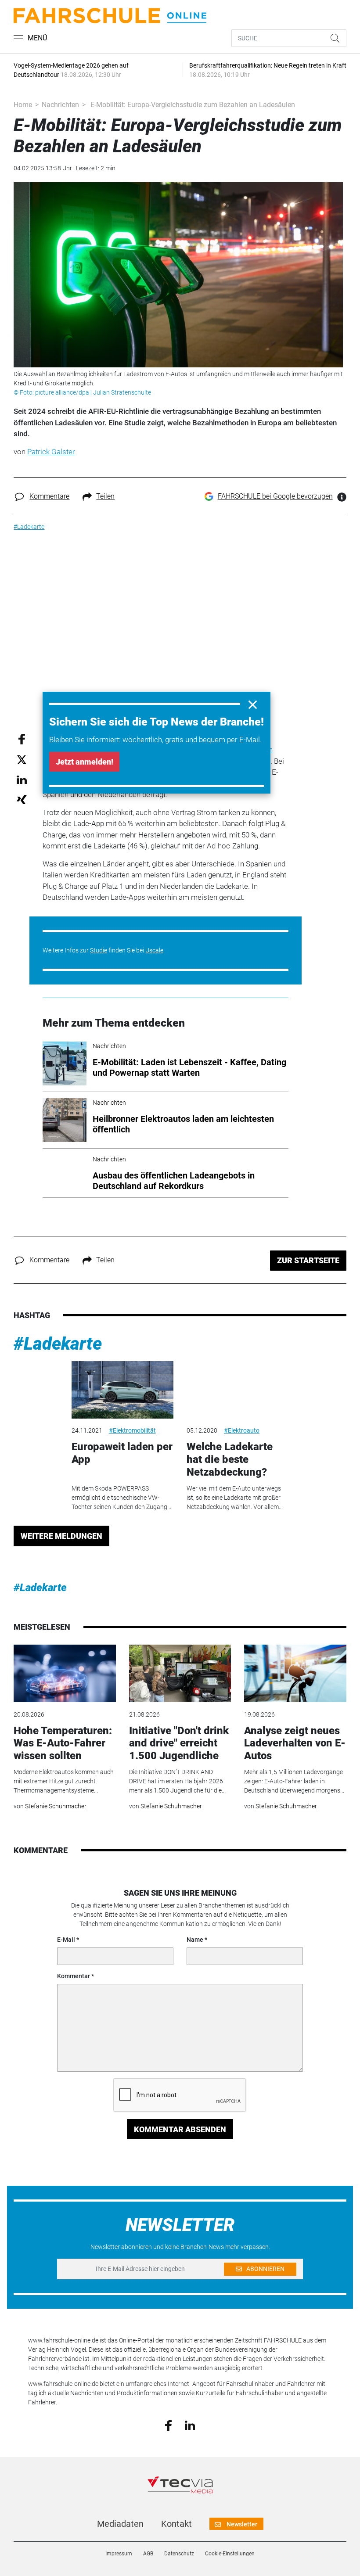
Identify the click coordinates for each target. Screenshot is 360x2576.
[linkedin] (190, 2425)
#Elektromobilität (132, 1430)
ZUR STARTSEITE (308, 1260)
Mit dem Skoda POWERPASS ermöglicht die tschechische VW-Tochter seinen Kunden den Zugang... (121, 1498)
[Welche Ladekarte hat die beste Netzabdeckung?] (238, 1390)
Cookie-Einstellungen (230, 2554)
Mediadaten (120, 2524)
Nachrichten (60, 105)
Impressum (119, 2554)
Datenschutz (179, 2554)
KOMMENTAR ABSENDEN (180, 2129)
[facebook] (168, 2425)
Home (23, 105)
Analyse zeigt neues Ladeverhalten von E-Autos (295, 1743)
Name (195, 1940)
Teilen (105, 496)
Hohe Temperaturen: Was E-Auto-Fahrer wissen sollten (63, 1743)
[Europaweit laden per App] (122, 1390)
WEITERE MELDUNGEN (61, 1536)
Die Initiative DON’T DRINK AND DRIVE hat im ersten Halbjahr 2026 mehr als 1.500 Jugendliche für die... (177, 1781)
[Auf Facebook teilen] (22, 738)
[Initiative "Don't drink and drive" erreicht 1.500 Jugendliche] (180, 1673)
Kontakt (176, 2524)
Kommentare (49, 496)
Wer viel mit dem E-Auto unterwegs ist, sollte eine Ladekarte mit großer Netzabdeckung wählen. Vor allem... (235, 1498)
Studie (99, 950)
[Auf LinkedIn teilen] (22, 779)
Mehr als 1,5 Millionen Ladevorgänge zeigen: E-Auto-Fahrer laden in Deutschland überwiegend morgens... (294, 1781)
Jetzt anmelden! (85, 762)
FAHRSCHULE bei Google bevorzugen (275, 496)
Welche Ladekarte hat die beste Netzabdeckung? (230, 1459)
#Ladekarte (58, 1344)
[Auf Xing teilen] (22, 799)
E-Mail (66, 1940)
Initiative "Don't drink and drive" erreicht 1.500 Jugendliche (179, 1743)
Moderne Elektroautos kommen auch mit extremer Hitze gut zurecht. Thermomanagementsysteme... (64, 1781)
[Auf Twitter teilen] (22, 760)
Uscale (154, 950)
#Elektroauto (242, 1430)
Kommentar (74, 1976)
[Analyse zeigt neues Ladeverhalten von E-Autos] (295, 1673)
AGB (148, 2554)
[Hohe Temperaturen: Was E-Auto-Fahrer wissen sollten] (65, 1673)
